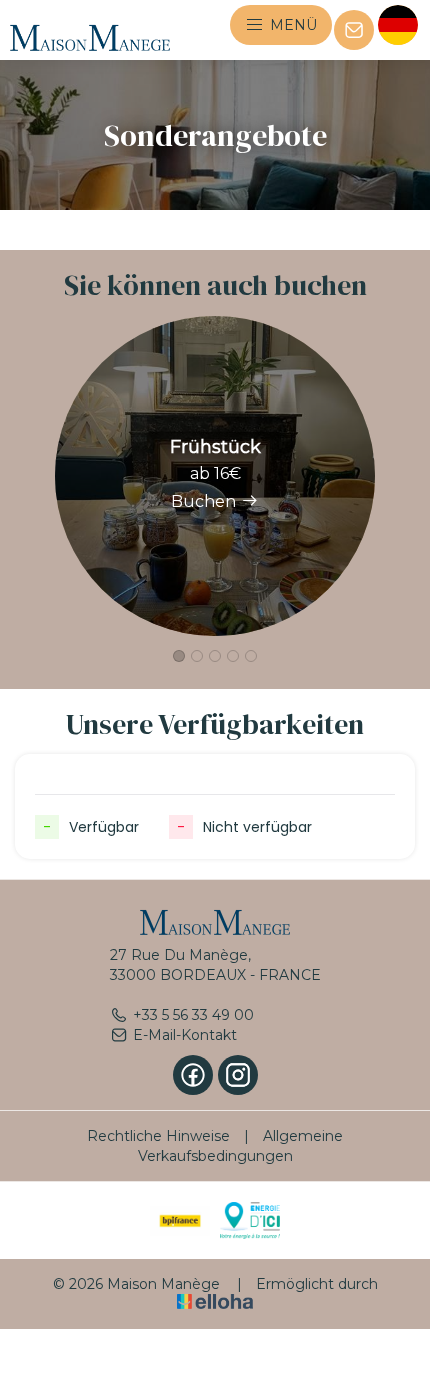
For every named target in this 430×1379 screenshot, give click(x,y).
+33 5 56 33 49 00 (193, 1015)
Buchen (203, 501)
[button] (179, 656)
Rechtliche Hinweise (158, 1136)
